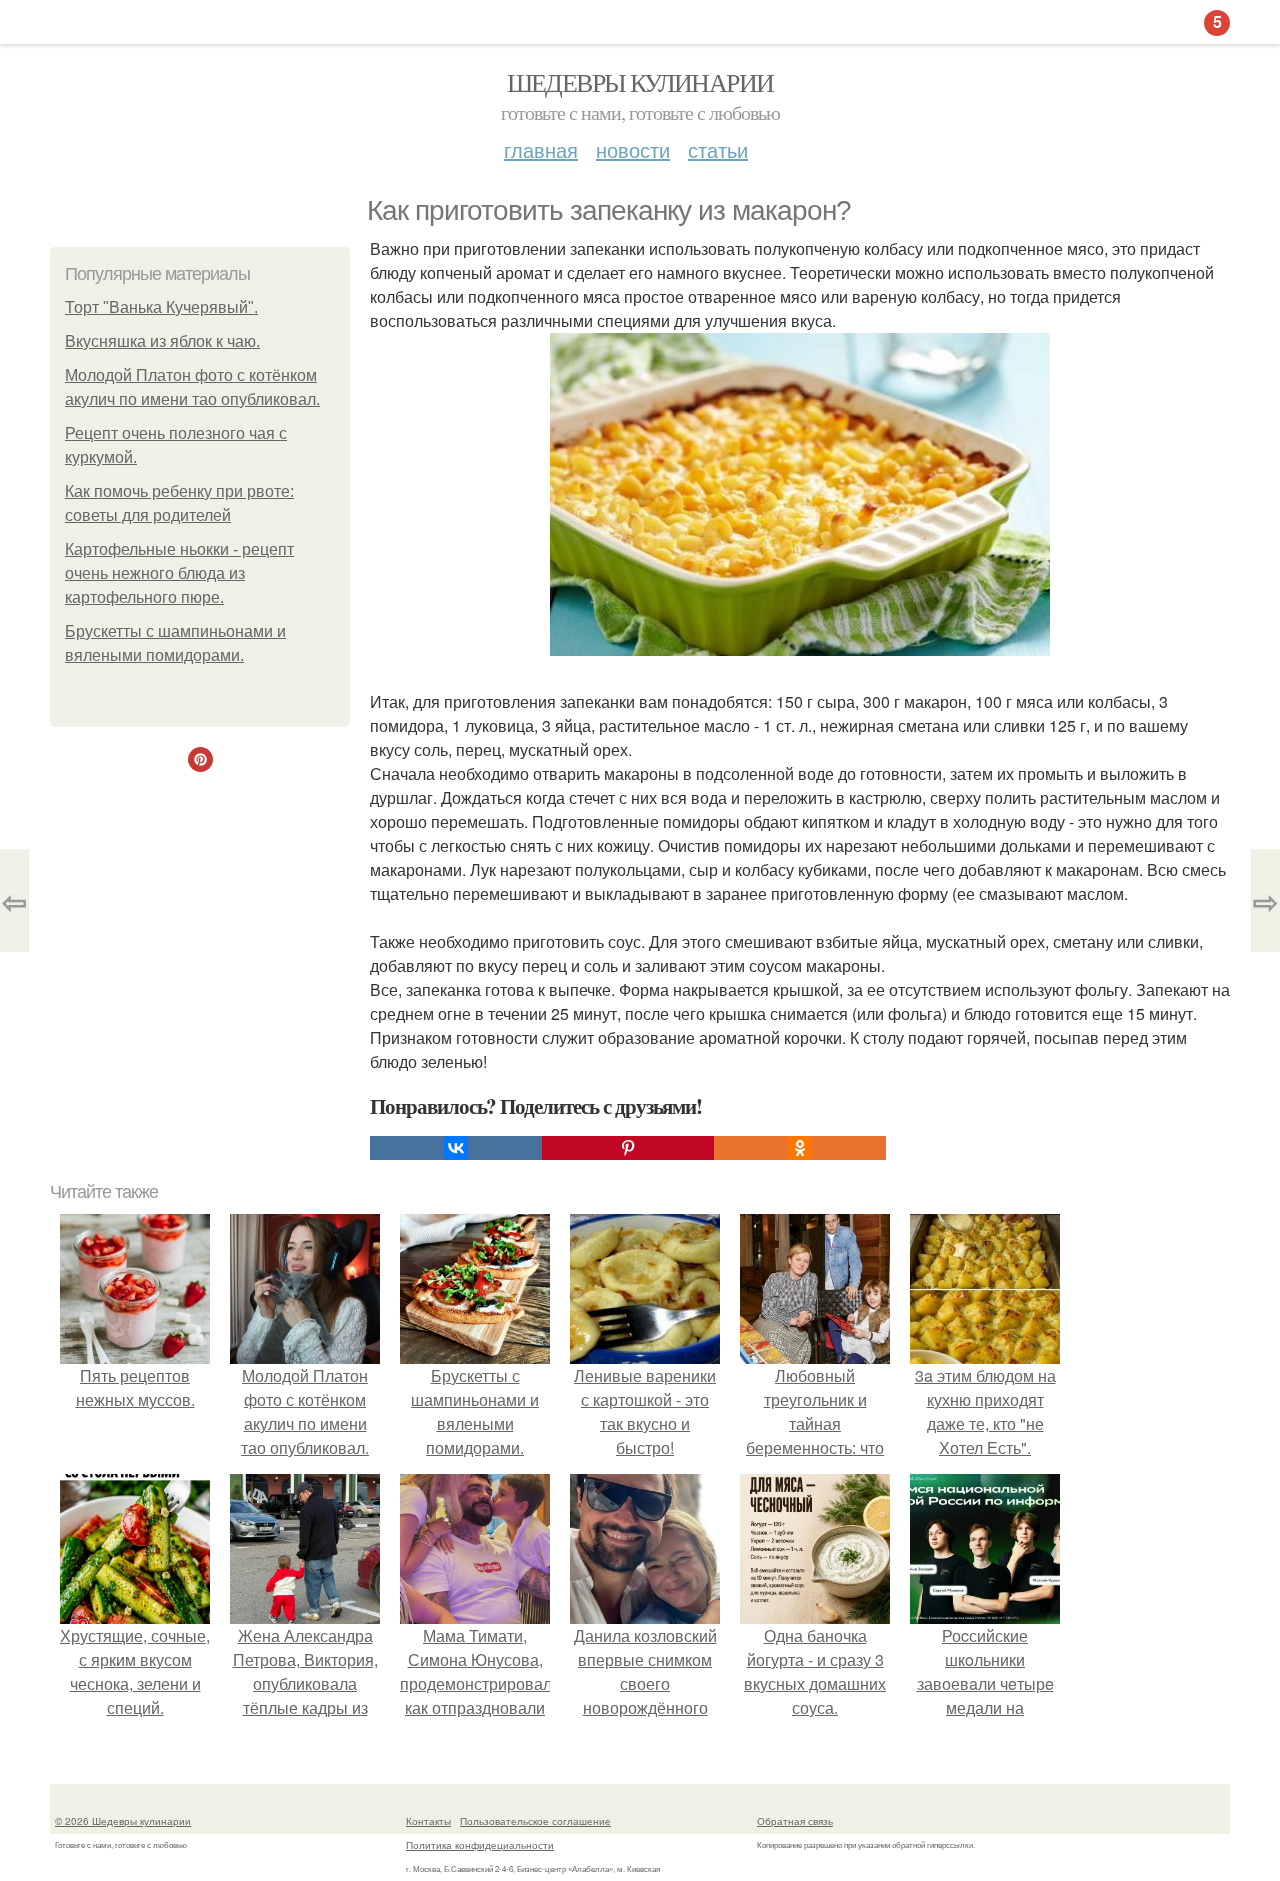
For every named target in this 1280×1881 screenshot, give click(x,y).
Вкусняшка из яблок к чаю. (162, 341)
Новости (633, 149)
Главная (541, 149)
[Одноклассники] (800, 1148)
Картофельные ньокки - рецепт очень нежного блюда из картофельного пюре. (179, 573)
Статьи (718, 149)
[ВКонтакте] (456, 1148)
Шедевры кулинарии (640, 82)
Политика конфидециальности (480, 1845)
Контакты (428, 1821)
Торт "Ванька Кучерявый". (161, 307)
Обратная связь (795, 1821)
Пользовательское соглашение (535, 1821)
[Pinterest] (628, 1148)
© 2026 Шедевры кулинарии (123, 1821)
